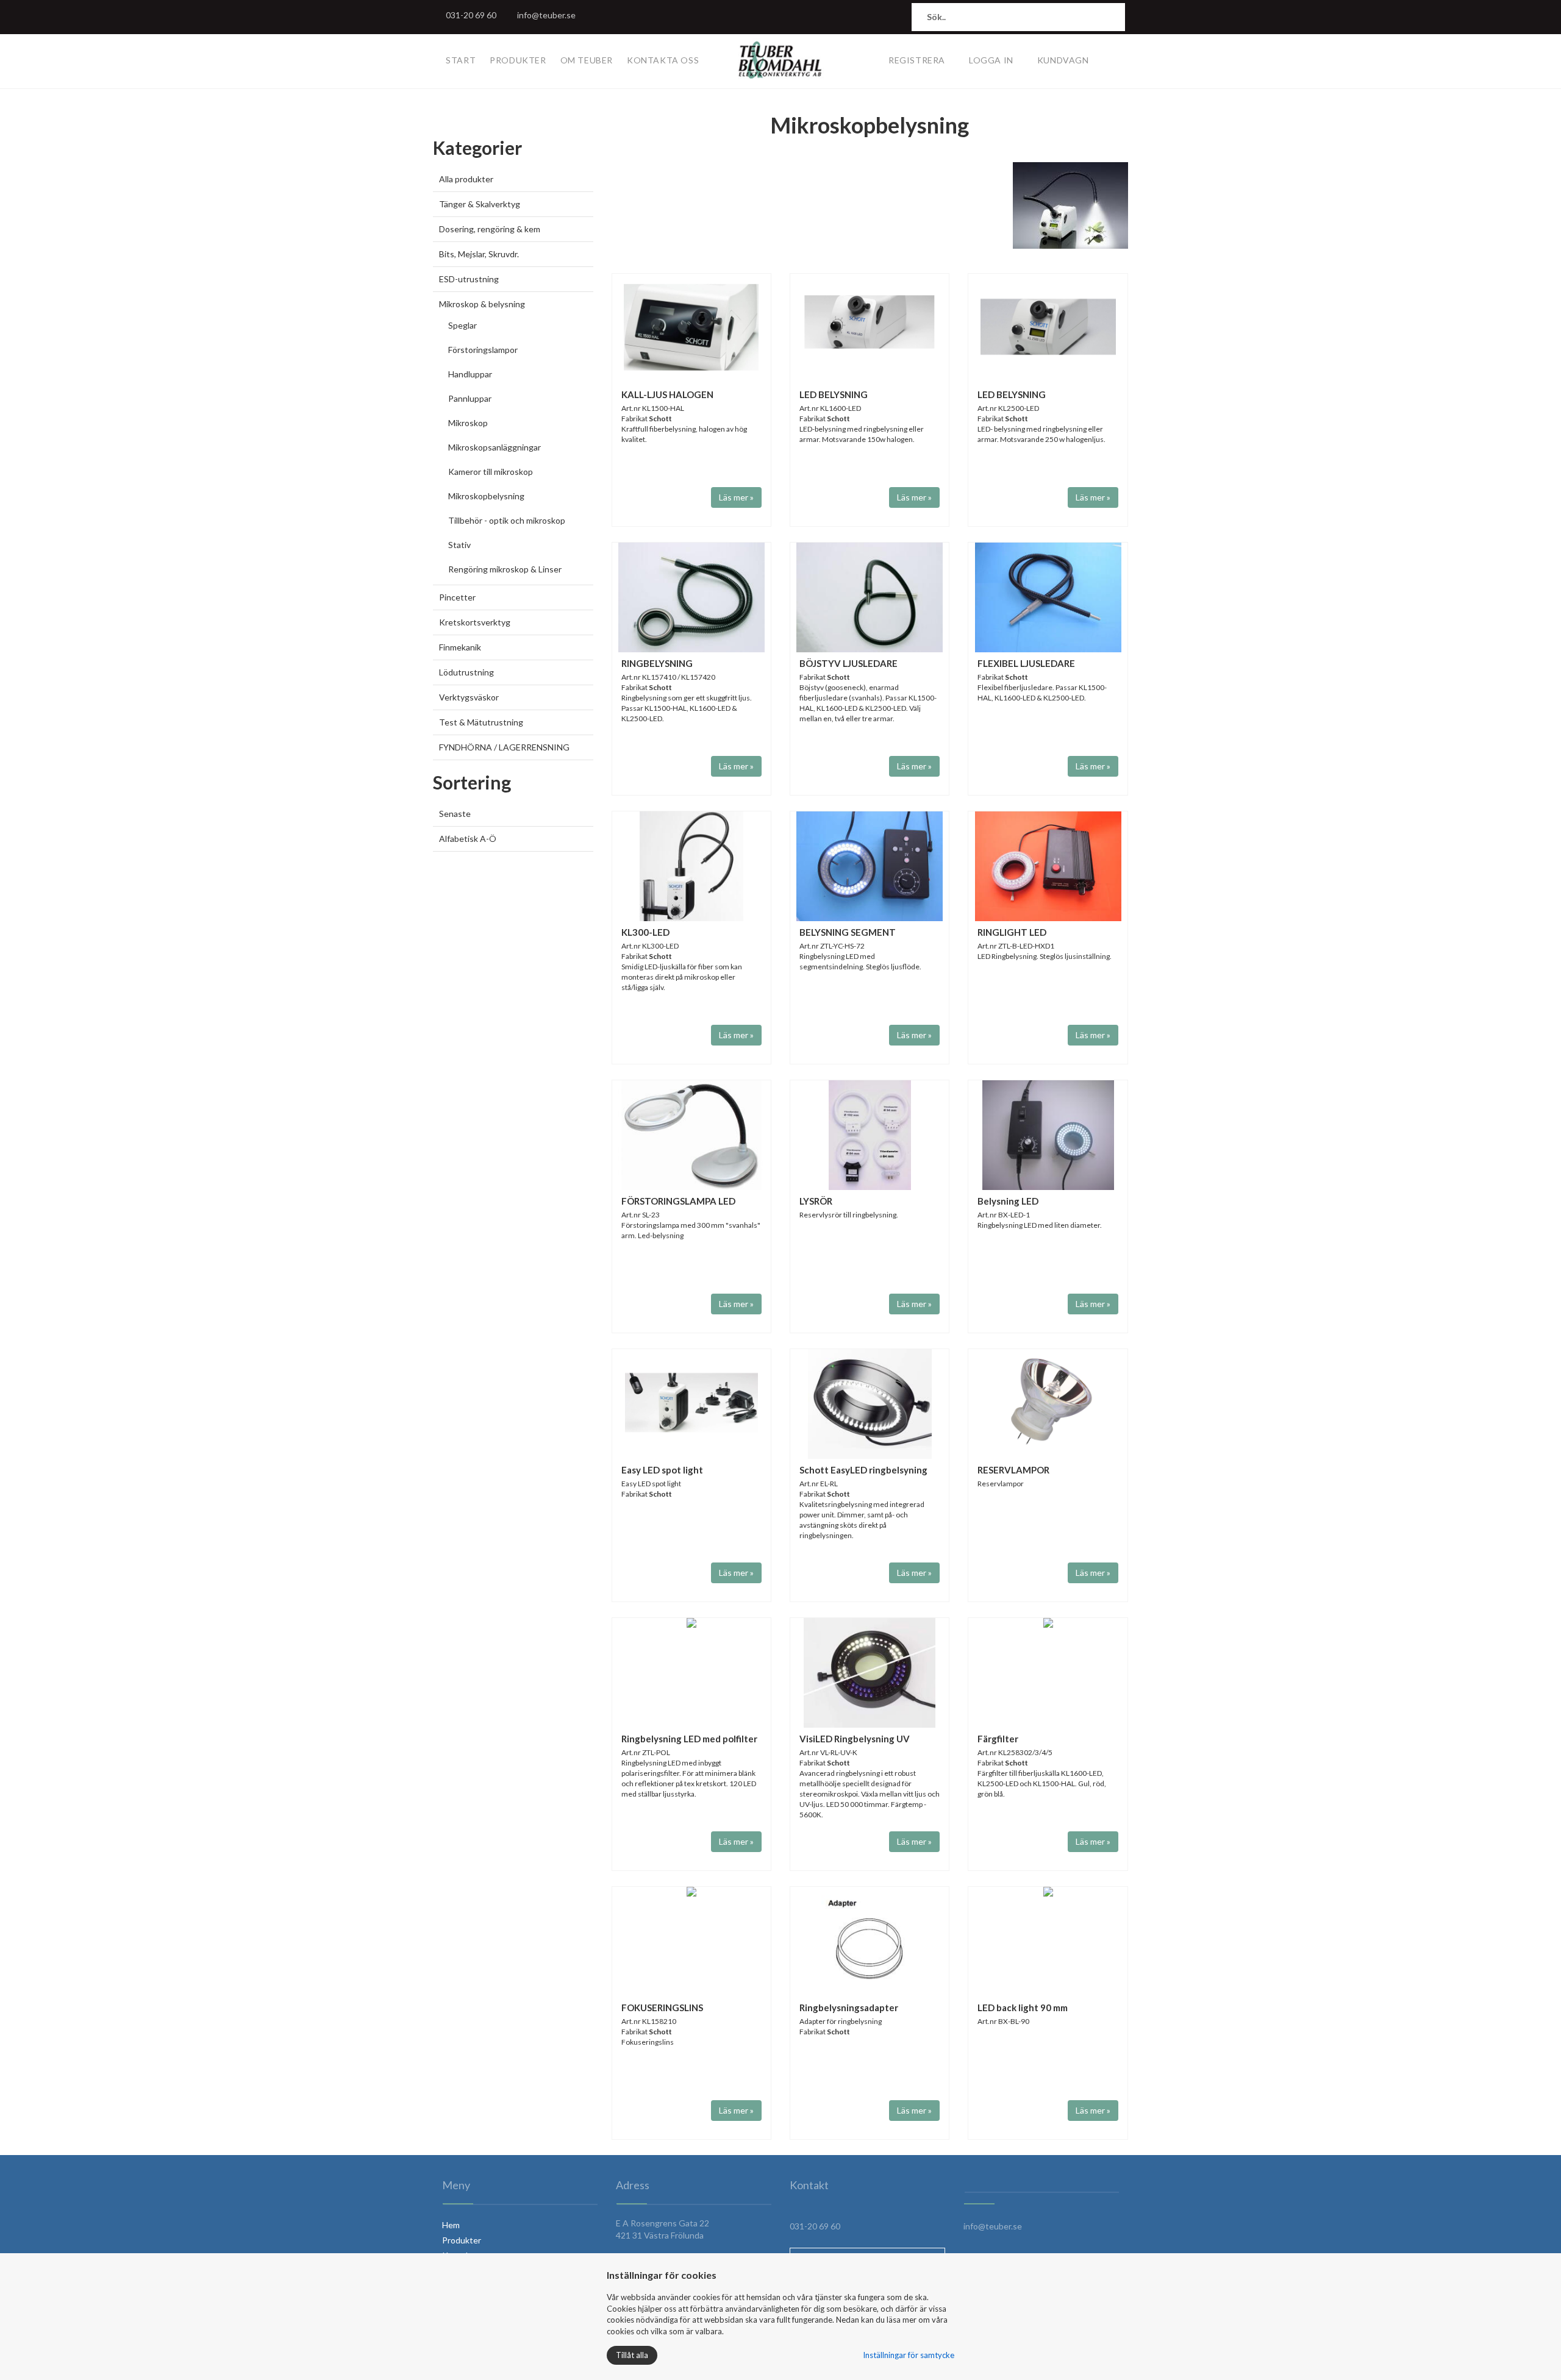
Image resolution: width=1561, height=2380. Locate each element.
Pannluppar (470, 398)
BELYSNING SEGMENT (848, 932)
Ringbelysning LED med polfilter (689, 1739)
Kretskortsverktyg (475, 622)
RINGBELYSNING (657, 663)
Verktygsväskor (469, 697)
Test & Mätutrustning (481, 722)
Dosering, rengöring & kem (490, 229)
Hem (451, 2225)
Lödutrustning (466, 672)
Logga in (991, 60)
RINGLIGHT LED (1012, 932)
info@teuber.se (546, 15)
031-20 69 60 (471, 15)
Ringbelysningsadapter (849, 2008)
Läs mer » (736, 497)
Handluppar (470, 374)
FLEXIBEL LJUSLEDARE (1026, 663)
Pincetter (457, 597)
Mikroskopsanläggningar (495, 447)
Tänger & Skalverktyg (480, 204)
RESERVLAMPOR (1013, 1470)
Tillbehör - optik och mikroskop (507, 520)
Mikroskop (468, 423)
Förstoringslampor (483, 350)
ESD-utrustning (469, 279)
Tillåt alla (632, 2355)
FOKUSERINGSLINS (662, 2008)
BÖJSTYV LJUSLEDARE (848, 663)
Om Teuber (587, 60)
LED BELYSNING (834, 394)
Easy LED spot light (662, 1470)
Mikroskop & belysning (482, 304)
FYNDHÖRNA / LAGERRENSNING (504, 747)
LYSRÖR (816, 1201)
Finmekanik (460, 647)
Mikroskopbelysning (486, 496)
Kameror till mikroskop (491, 472)
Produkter (518, 60)
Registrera (917, 60)
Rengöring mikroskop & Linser (505, 569)
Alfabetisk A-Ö (468, 839)
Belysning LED (1008, 1201)
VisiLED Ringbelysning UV (855, 1739)
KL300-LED (645, 932)
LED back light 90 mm (1023, 2008)
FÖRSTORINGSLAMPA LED (678, 1201)
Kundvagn (1063, 60)
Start (461, 60)
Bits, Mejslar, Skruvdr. (479, 254)
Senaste (455, 814)
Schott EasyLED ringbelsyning (863, 1470)
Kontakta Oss (663, 60)
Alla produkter (466, 179)
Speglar (463, 325)
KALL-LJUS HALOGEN (667, 394)
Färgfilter (998, 1739)
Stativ (459, 545)
